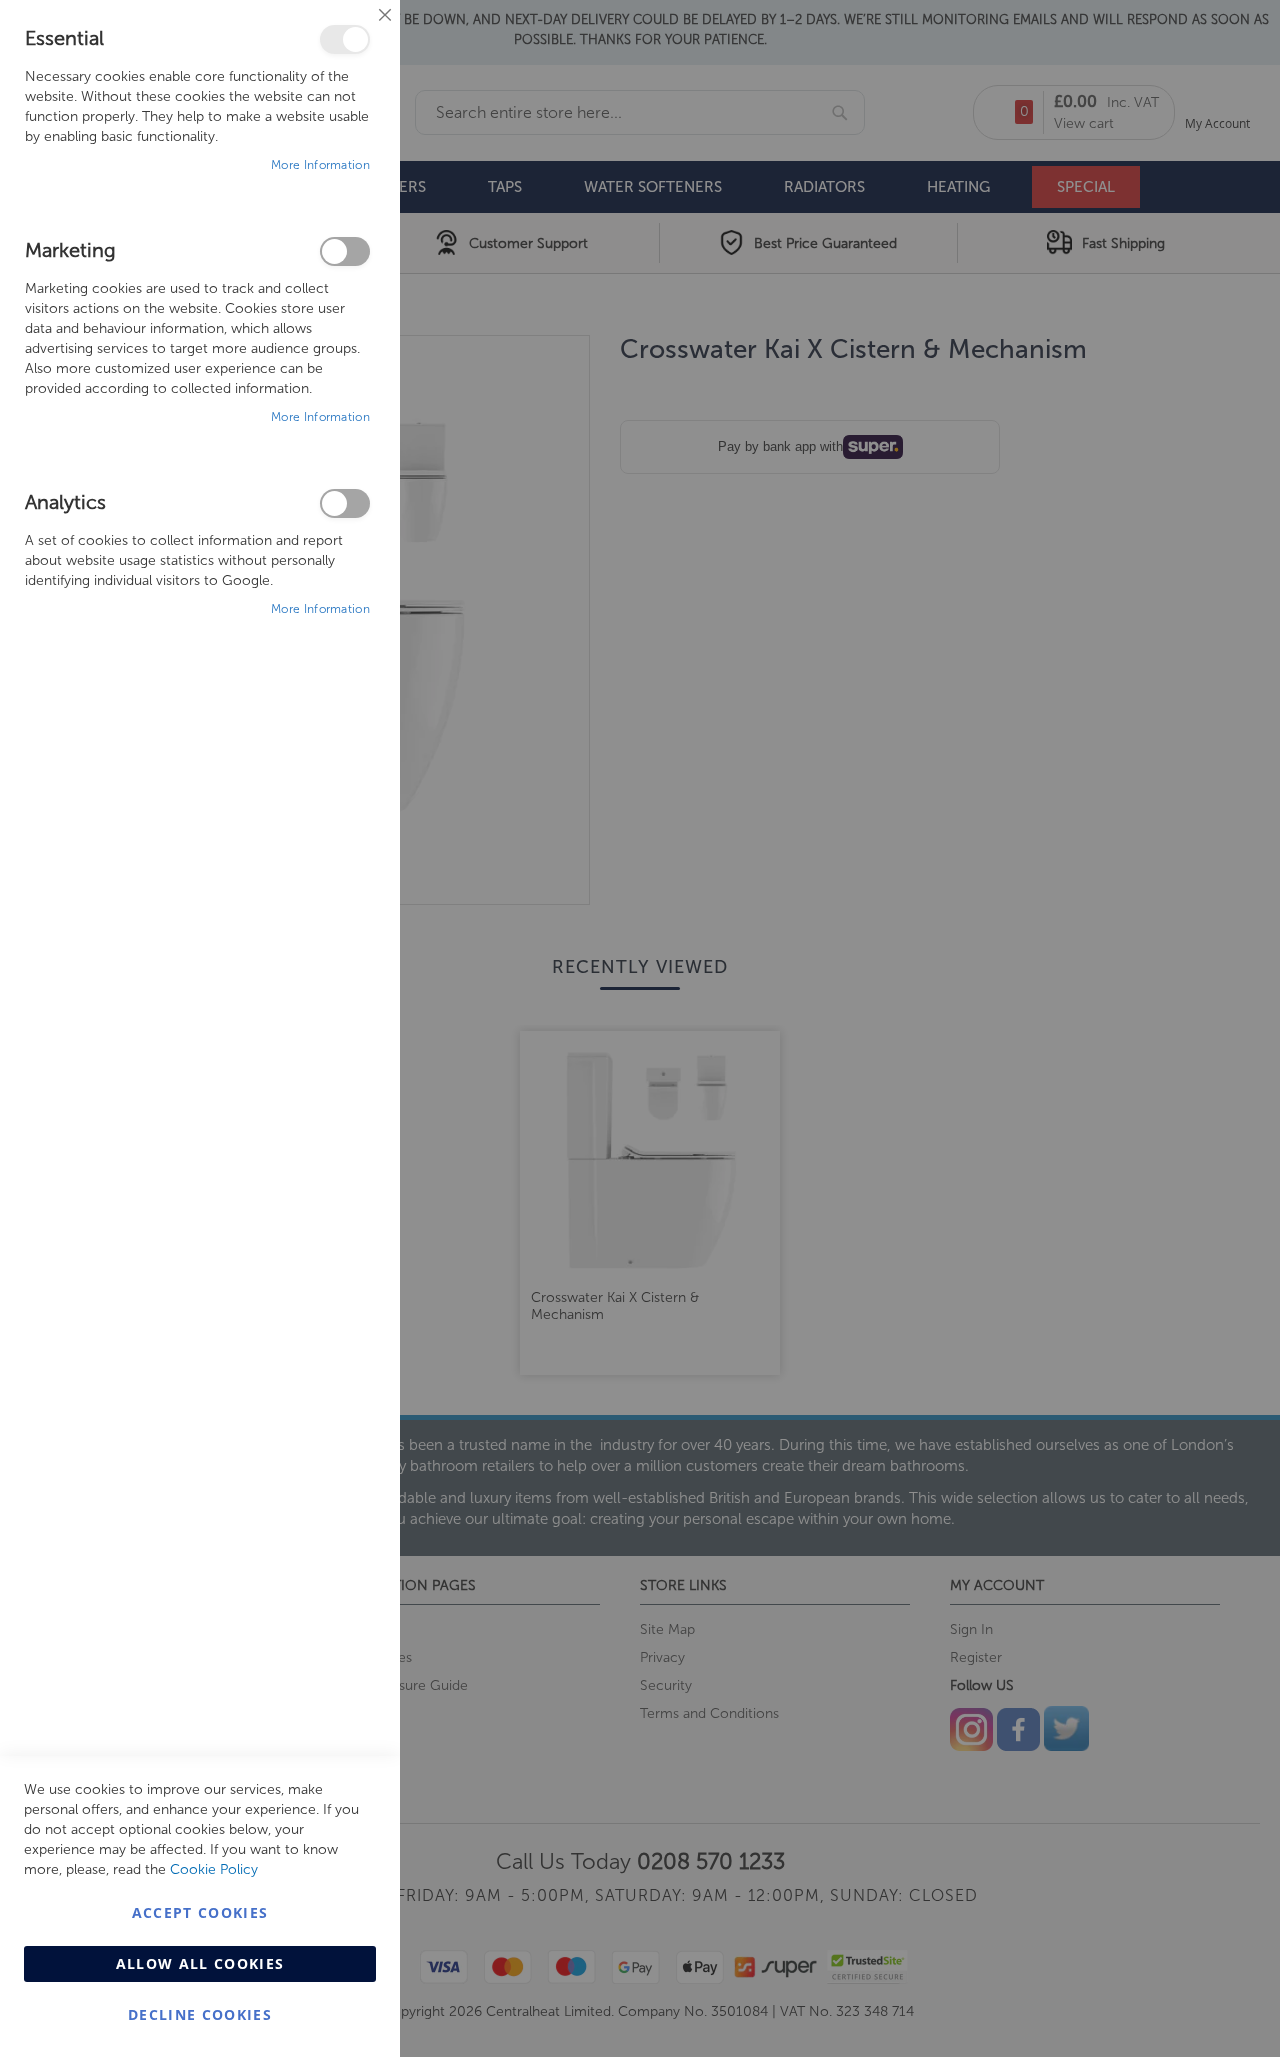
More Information (320, 165)
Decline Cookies (200, 2014)
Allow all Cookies (200, 1963)
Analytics (345, 503)
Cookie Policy (214, 1869)
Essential (345, 39)
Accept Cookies (200, 1912)
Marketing (345, 251)
